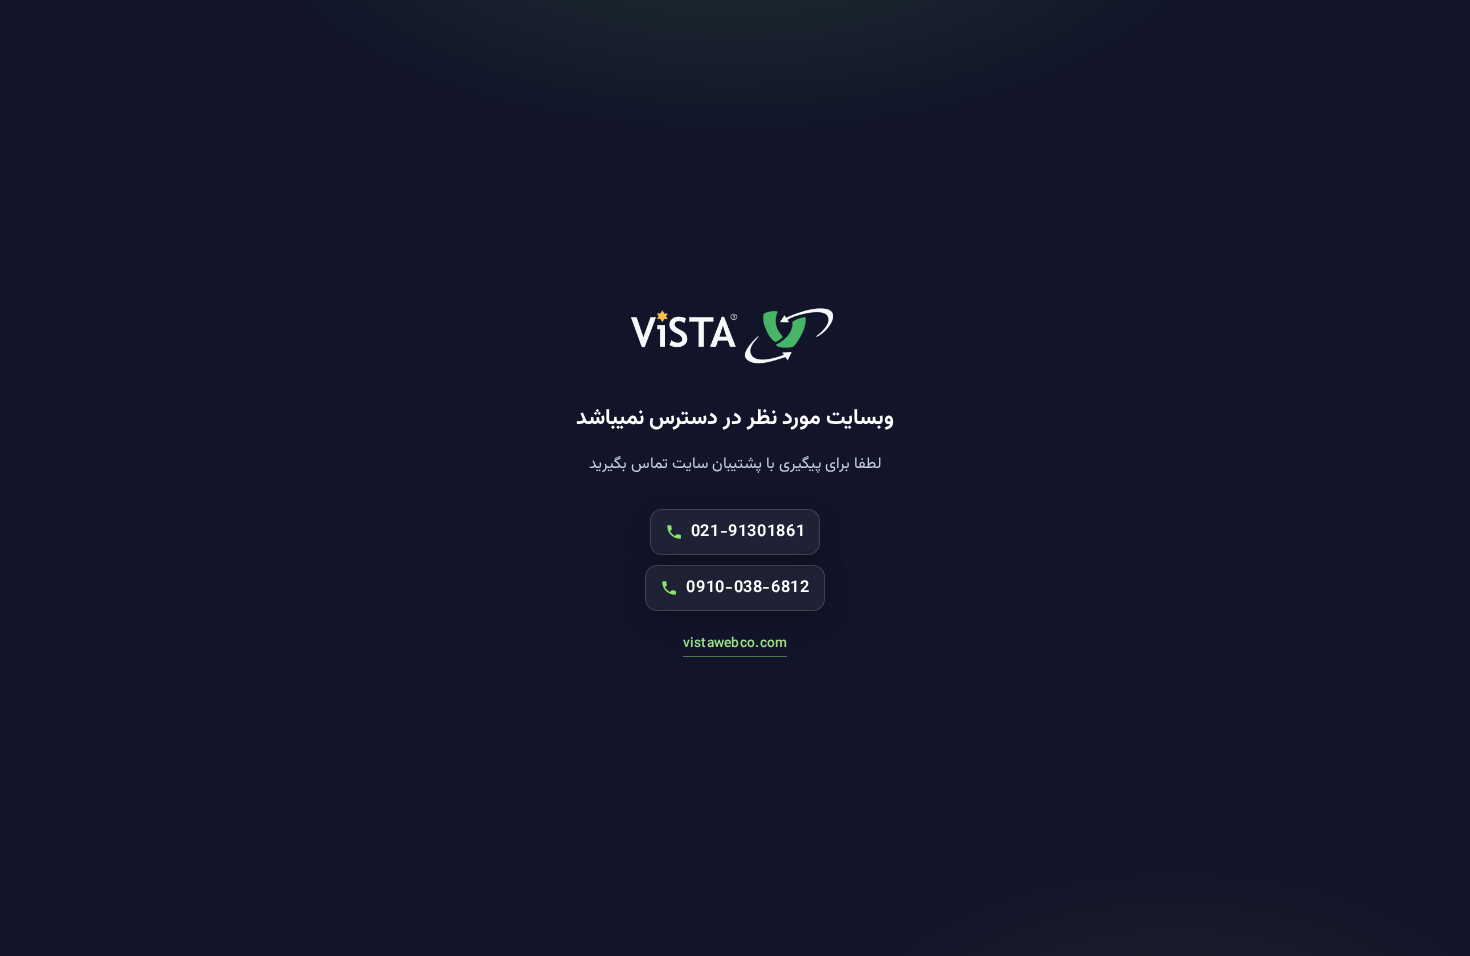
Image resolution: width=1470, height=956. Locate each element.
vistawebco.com (735, 643)
